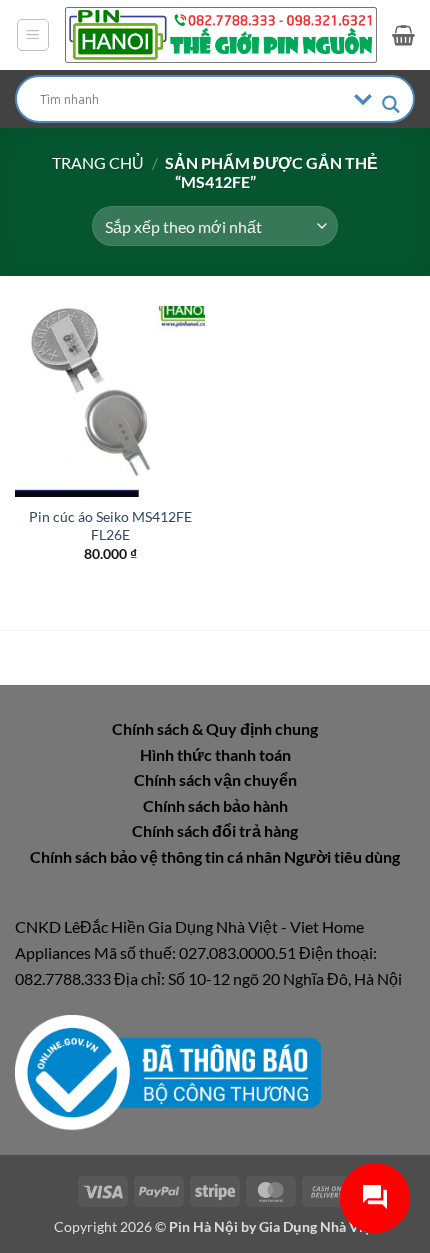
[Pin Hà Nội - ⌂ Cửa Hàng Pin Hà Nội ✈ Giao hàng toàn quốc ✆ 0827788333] (221, 35)
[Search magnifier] (391, 104)
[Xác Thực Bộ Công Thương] (168, 1070)
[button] (33, 35)
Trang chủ (98, 162)
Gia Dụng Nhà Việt (317, 1226)
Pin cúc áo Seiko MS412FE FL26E (110, 526)
